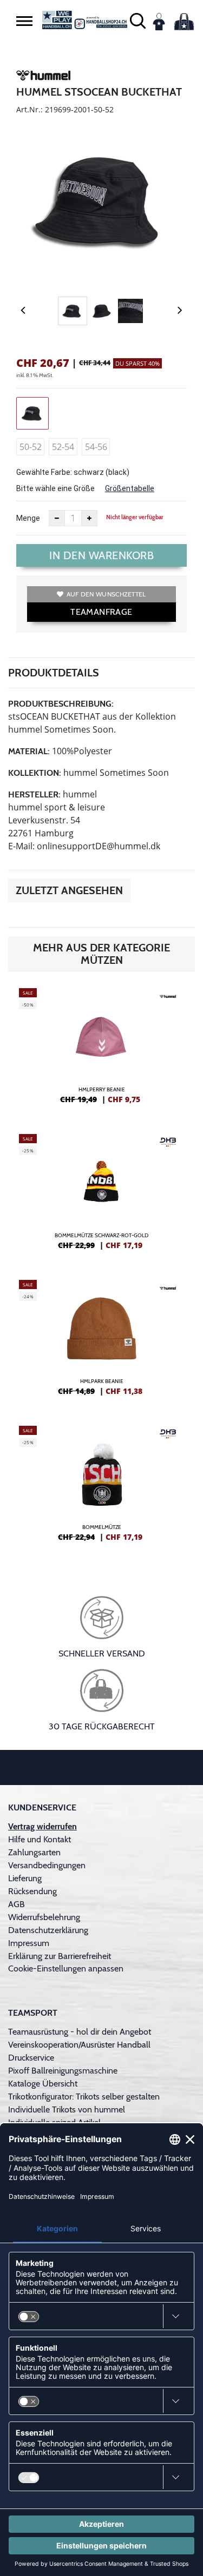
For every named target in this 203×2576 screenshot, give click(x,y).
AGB (17, 1904)
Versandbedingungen (47, 1865)
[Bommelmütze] (101, 1488)
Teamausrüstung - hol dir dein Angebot (80, 2032)
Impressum (29, 1943)
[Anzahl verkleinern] (57, 518)
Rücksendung (32, 1891)
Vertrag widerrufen (42, 1826)
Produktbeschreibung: (61, 704)
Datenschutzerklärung (48, 1930)
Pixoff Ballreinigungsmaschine (63, 2071)
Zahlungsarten (34, 1852)
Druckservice (31, 2058)
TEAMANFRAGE (101, 612)
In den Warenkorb (101, 555)
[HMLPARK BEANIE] (101, 1342)
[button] (24, 21)
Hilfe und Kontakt (40, 1839)
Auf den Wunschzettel (106, 594)
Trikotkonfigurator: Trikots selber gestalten (84, 2097)
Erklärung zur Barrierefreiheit (60, 1956)
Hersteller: (34, 794)
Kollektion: (35, 773)
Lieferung (25, 1878)
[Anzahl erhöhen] (89, 518)
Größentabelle (130, 488)
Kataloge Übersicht (43, 2084)
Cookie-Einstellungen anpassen (66, 1968)
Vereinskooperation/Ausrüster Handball (79, 2045)
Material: (29, 751)
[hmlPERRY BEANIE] (101, 1050)
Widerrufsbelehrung (44, 1917)
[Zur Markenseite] (43, 77)
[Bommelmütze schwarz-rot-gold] (101, 1196)
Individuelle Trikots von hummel (67, 2109)
